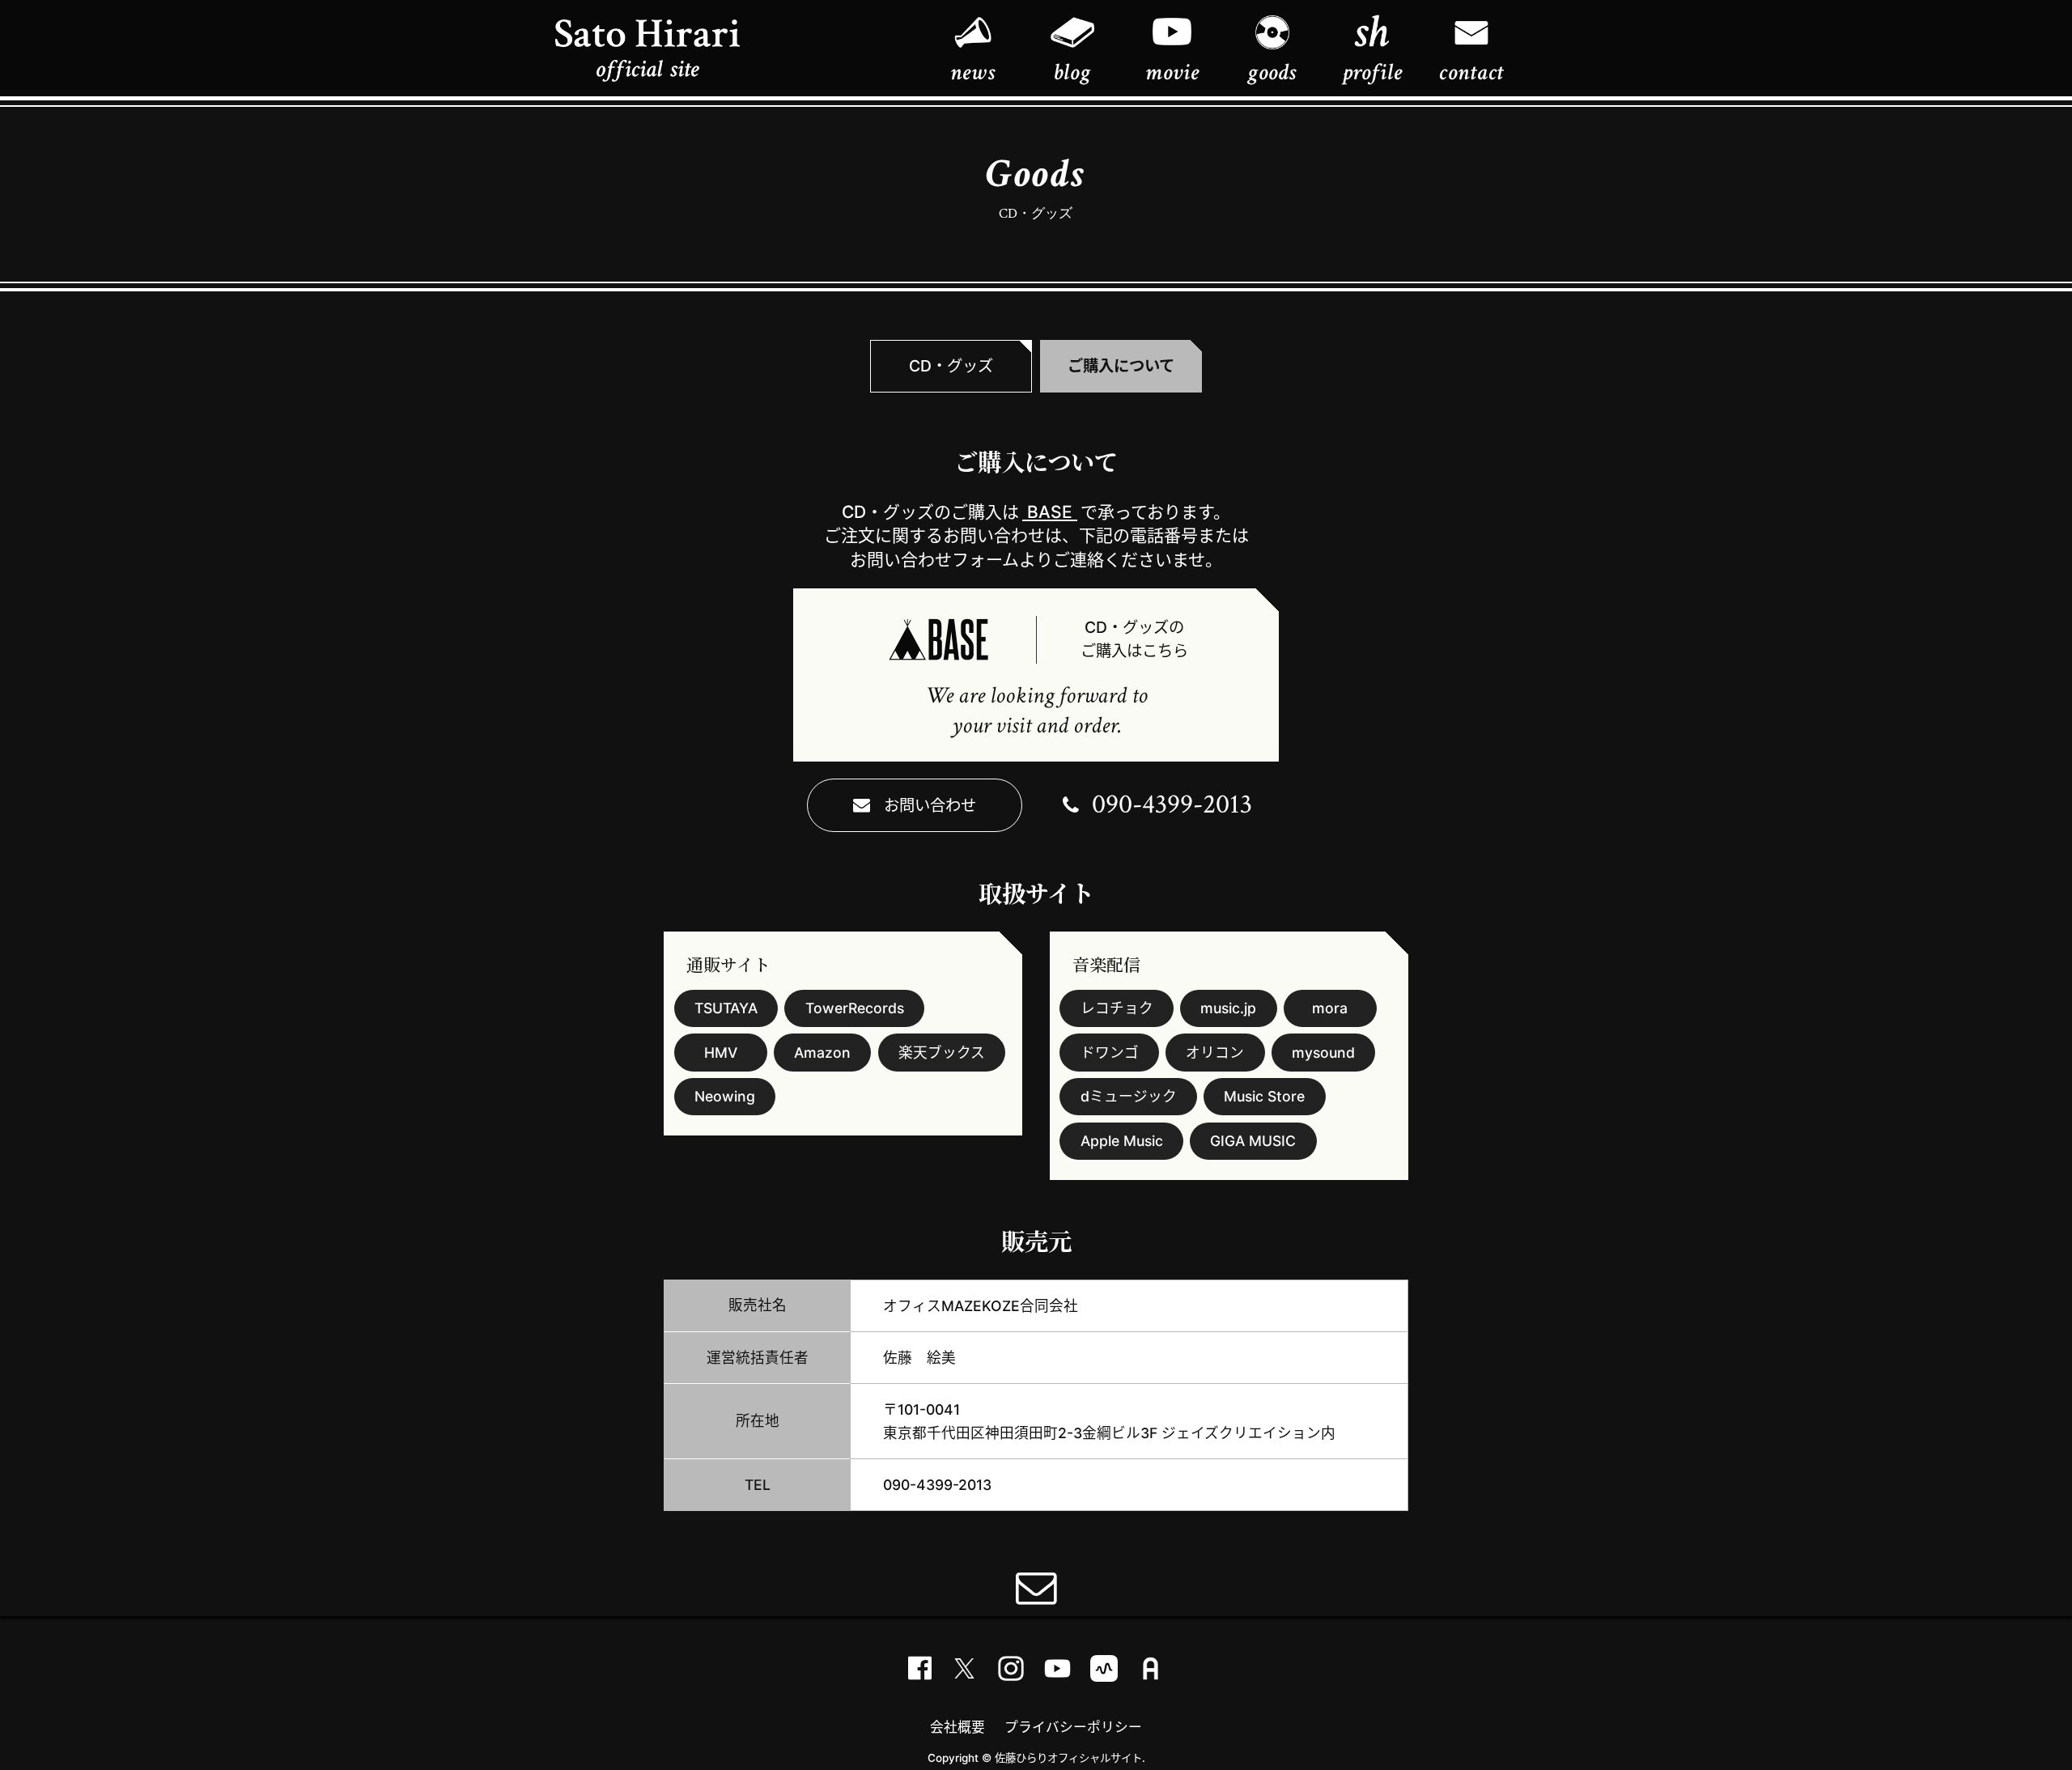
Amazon (822, 1053)
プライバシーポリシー (1073, 1727)
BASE (1050, 512)
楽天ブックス (942, 1053)
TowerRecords (855, 1008)
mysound (1323, 1053)
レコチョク (1117, 1008)
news (972, 72)
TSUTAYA (726, 1008)
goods (1272, 72)
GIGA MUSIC (1253, 1141)
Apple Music (1122, 1141)
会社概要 (957, 1727)
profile (1372, 72)
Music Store (1264, 1096)
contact (1471, 72)
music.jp (1228, 1008)
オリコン (1215, 1053)
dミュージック (1129, 1096)
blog (1072, 72)
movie (1172, 72)
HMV (721, 1053)
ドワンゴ (1110, 1053)
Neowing (725, 1096)
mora (1330, 1008)
